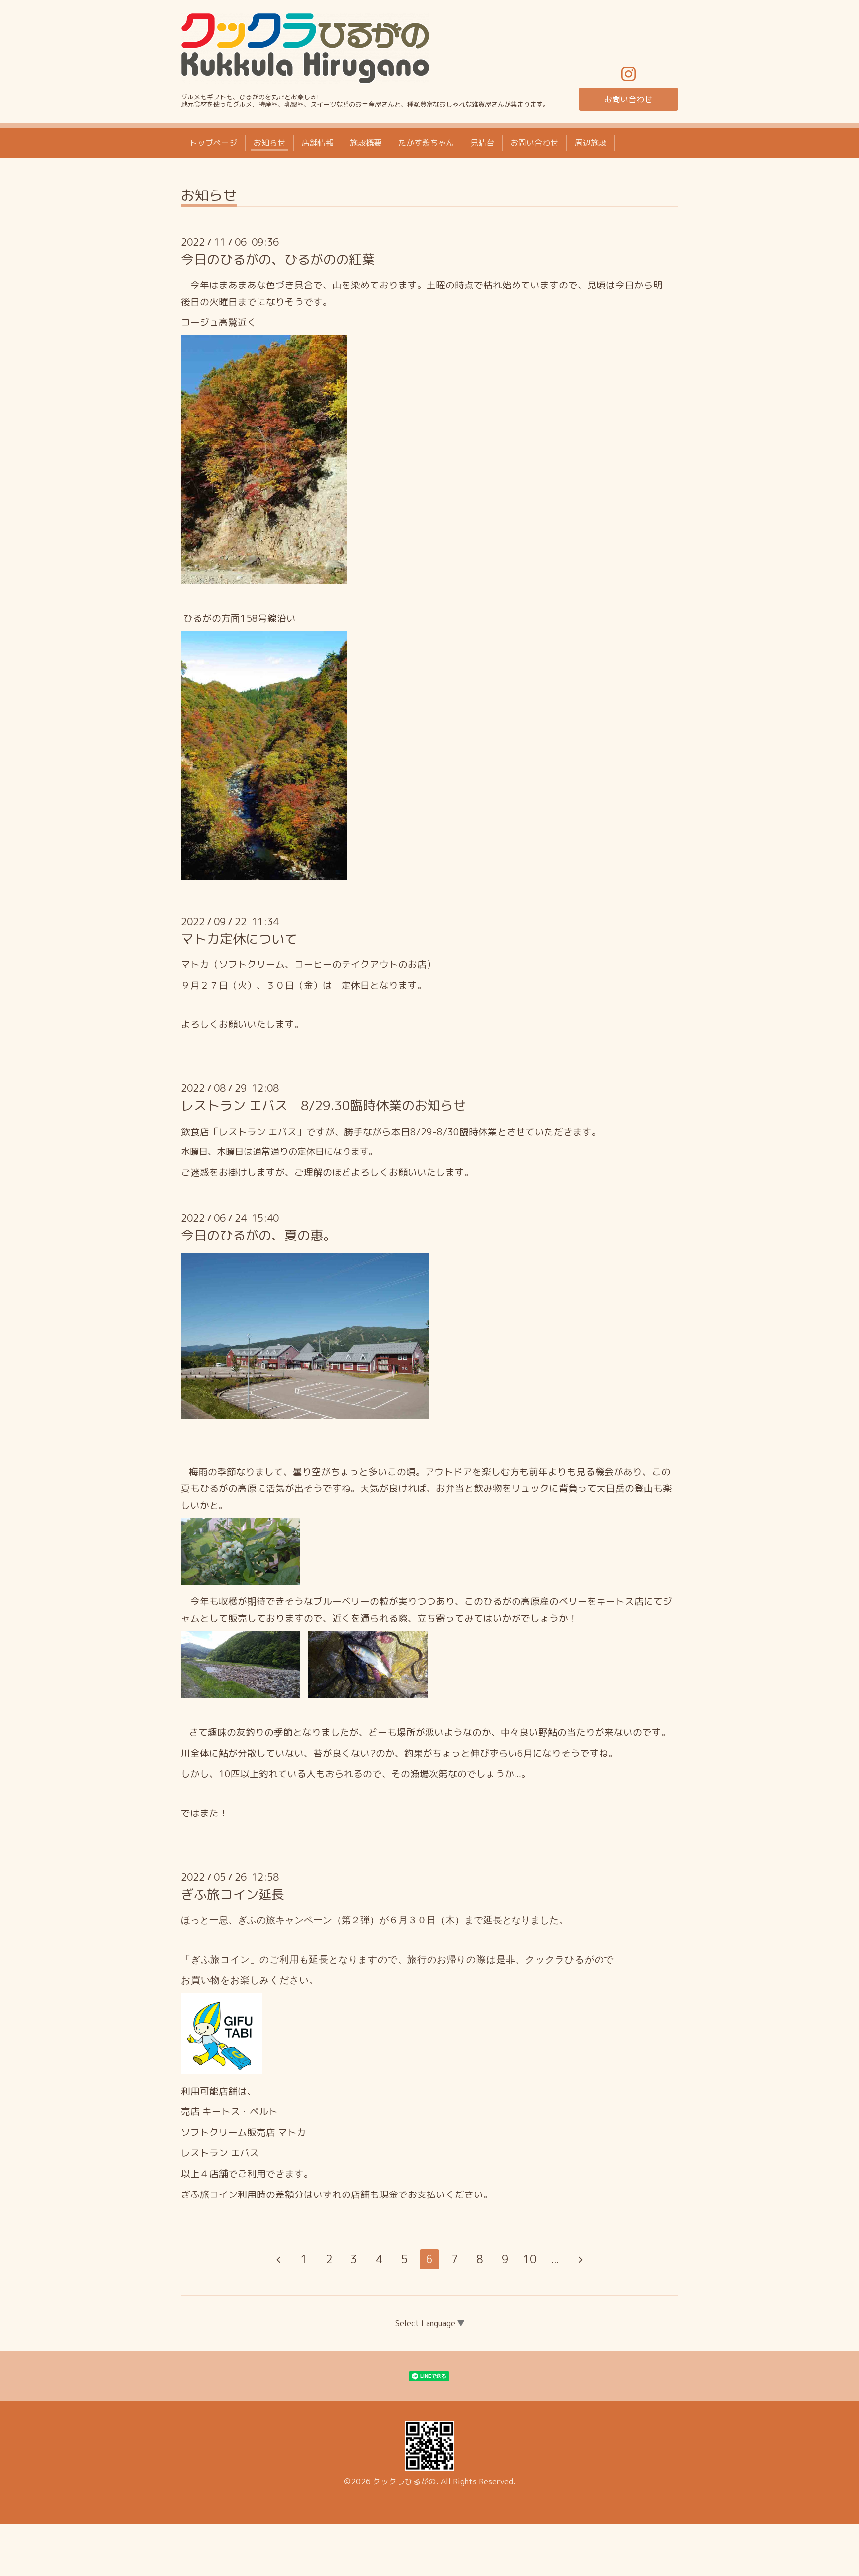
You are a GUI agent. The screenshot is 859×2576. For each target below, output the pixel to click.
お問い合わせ (628, 99)
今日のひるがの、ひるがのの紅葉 (278, 259)
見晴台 (482, 143)
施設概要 (366, 143)
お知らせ (269, 143)
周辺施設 (591, 143)
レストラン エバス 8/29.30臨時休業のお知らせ (324, 1105)
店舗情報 (318, 143)
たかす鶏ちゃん (426, 143)
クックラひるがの (405, 2481)
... (555, 2259)
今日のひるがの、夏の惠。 (258, 1235)
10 (530, 2259)
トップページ (213, 143)
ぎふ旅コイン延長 (233, 1894)
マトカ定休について (239, 939)
